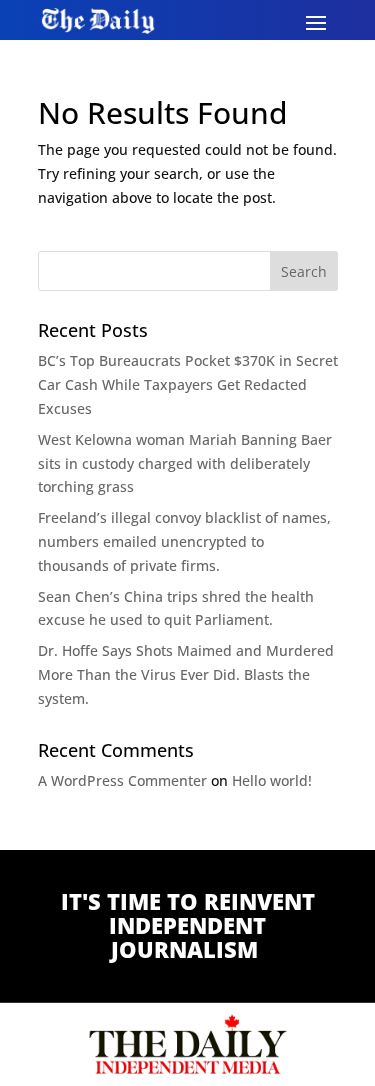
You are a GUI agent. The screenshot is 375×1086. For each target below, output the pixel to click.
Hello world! (272, 780)
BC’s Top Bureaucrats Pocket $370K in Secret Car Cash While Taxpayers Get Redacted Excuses (188, 384)
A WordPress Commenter (122, 780)
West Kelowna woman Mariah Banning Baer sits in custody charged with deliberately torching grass (185, 463)
